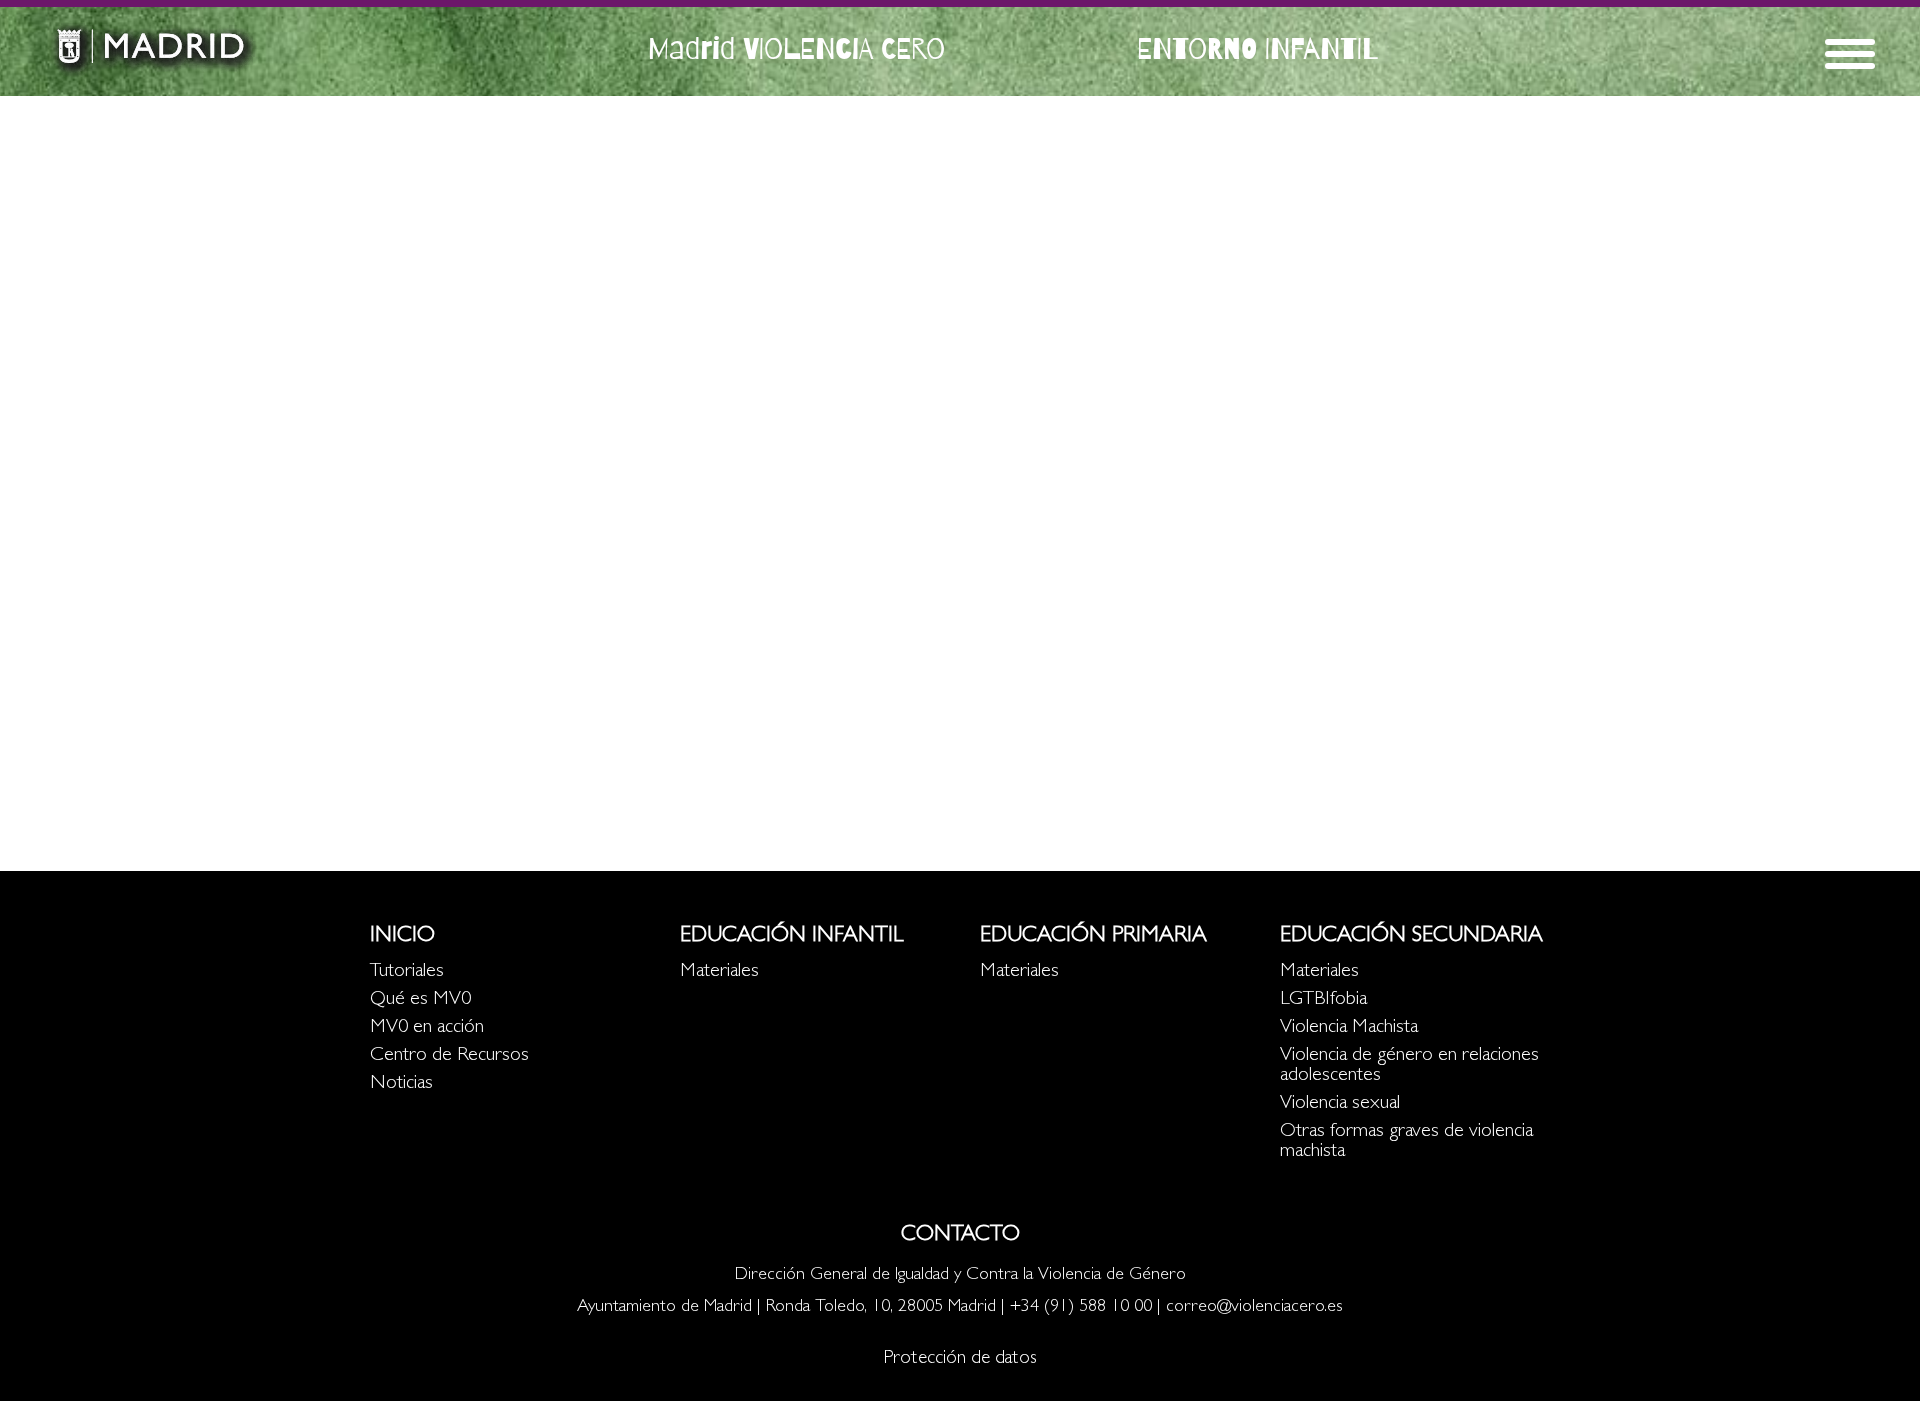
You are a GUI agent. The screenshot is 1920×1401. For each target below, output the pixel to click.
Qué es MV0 (420, 1000)
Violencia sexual (1340, 1104)
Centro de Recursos (449, 1056)
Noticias (401, 1084)
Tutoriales (407, 972)
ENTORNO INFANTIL (1257, 48)
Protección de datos (960, 1359)
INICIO (402, 937)
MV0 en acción (427, 1028)
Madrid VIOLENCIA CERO (796, 48)
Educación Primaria (1093, 937)
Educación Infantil (791, 937)
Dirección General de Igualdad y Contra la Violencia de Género (960, 1276)
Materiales (719, 972)
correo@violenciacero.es (1254, 1308)
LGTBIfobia (1323, 1000)
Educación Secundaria (1411, 937)
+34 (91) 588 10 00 (1081, 1308)
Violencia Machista (1349, 1028)
